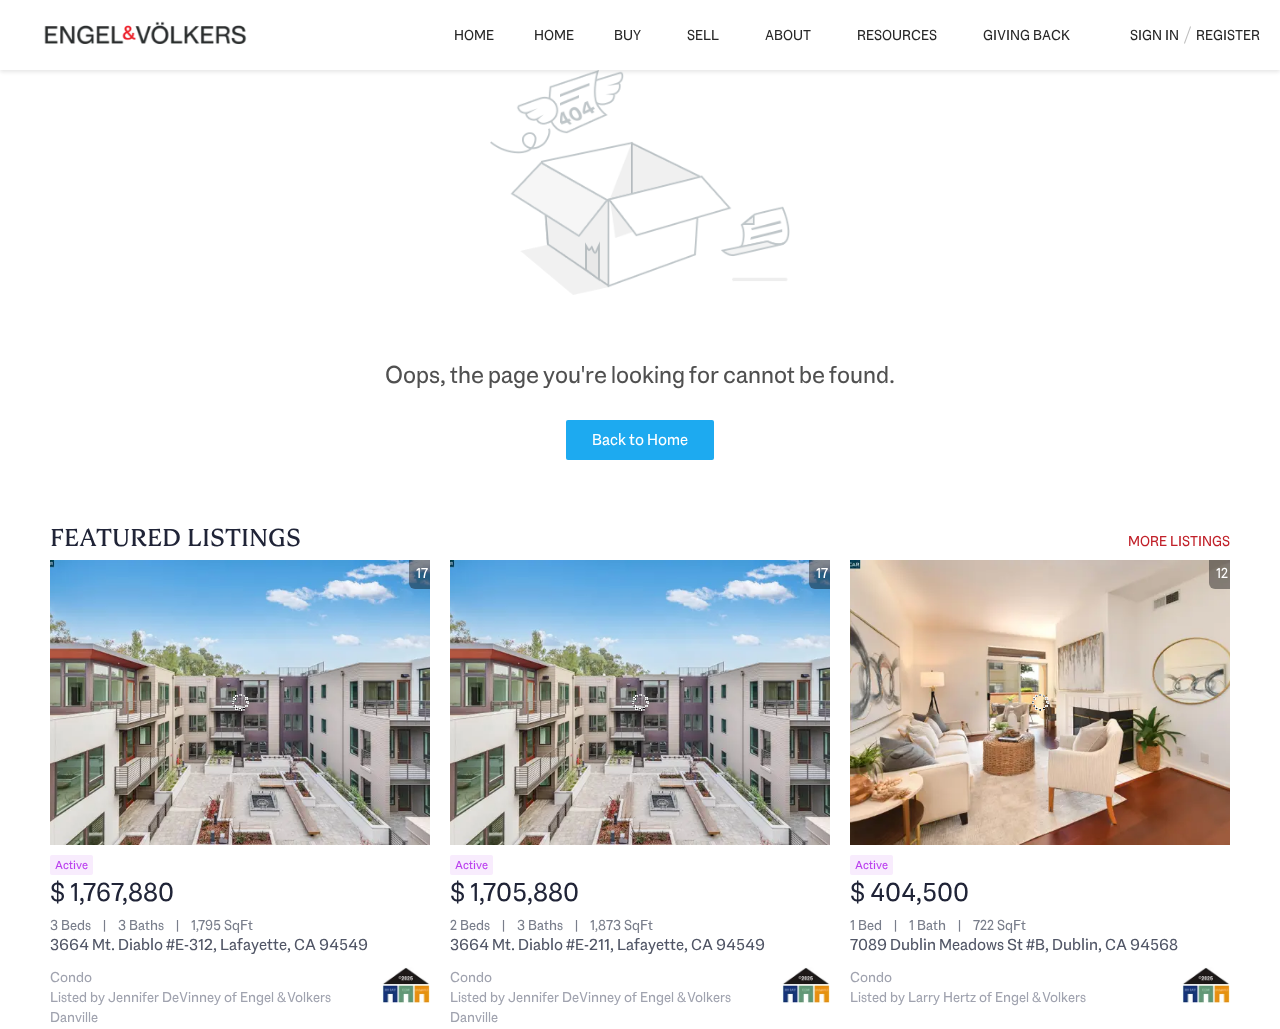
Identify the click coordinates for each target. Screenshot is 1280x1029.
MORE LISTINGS (1179, 541)
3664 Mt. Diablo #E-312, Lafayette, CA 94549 (209, 944)
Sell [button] (703, 35)
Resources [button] (897, 35)
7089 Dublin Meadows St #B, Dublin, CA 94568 (1014, 944)
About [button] (788, 35)
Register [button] (1228, 35)
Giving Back (1026, 35)
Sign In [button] (1154, 35)
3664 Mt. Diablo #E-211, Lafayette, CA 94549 (607, 944)
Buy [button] (627, 35)
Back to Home (640, 439)
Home (474, 35)
